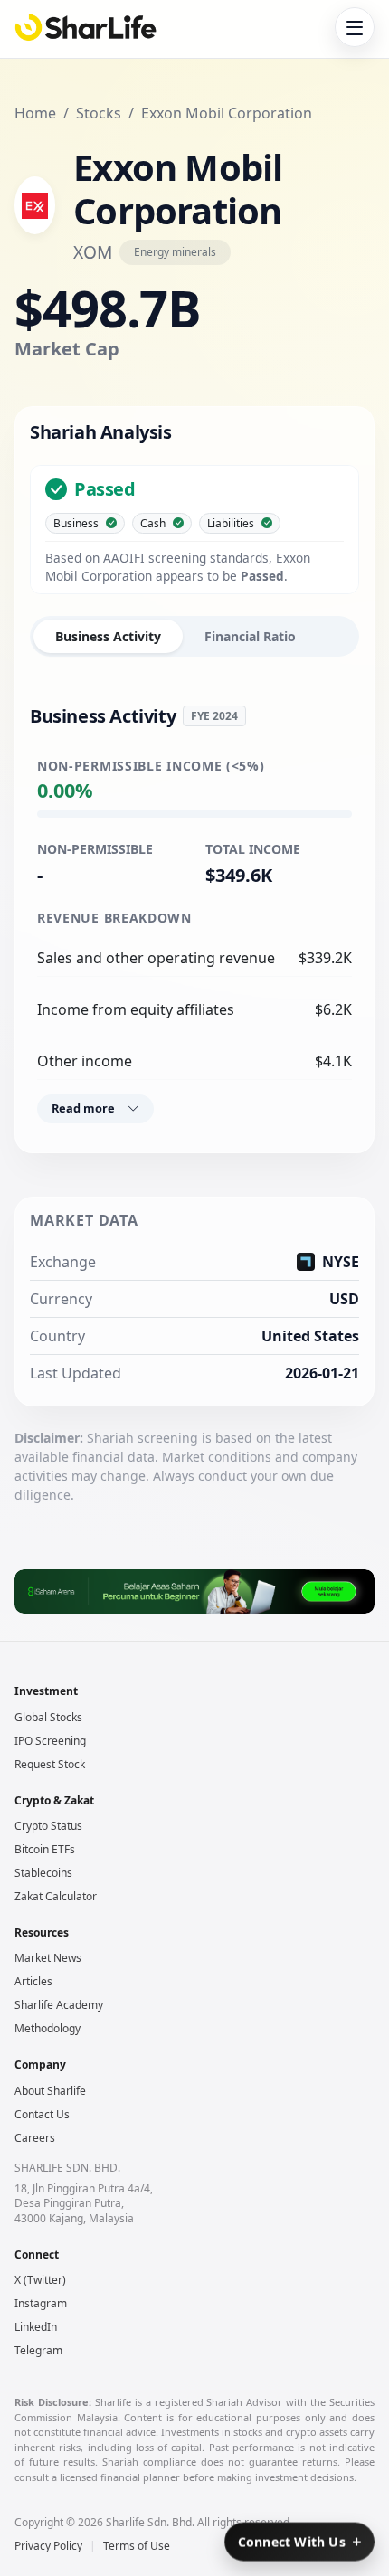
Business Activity (108, 636)
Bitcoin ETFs (45, 1849)
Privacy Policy (48, 2546)
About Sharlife (50, 2091)
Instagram (41, 2303)
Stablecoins (43, 1873)
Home (35, 113)
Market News (48, 1958)
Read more (83, 1108)
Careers (35, 2138)
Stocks (99, 113)
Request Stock (50, 1764)
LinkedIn (36, 2327)
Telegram (38, 2350)
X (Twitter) (40, 2280)
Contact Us (42, 2114)
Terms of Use (137, 2546)
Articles (33, 1981)
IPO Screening (50, 1741)
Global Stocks (48, 1717)
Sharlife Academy (59, 2005)
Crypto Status (48, 1826)
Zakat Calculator (56, 1896)
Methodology (47, 2028)
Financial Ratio (250, 636)
